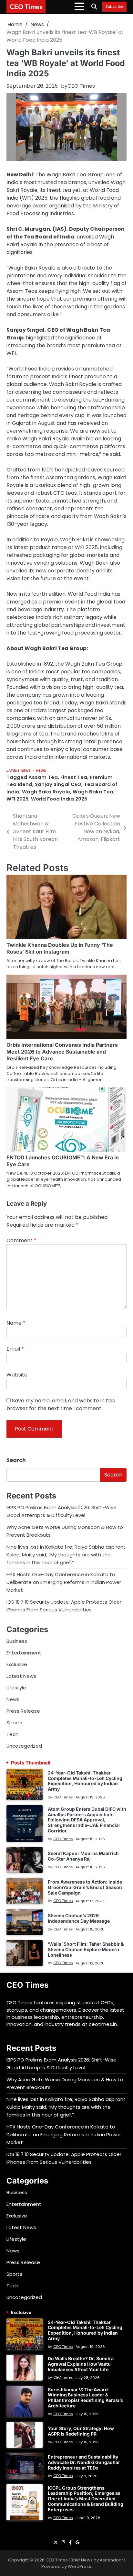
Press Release (23, 1711)
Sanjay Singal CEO (58, 784)
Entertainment (24, 1653)
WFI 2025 (17, 799)
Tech (12, 1734)
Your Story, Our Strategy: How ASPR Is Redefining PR (81, 2431)
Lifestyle (16, 1688)
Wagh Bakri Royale (46, 792)
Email (15, 1349)
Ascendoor (112, 2560)
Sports (14, 1723)
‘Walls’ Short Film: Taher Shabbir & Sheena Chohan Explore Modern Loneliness (86, 1949)
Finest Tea (74, 777)
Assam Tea (43, 777)
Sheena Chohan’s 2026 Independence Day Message (79, 1918)
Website (17, 1375)
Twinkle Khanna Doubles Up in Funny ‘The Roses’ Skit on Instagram (60, 948)
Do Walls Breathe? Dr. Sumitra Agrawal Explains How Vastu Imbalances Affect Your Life (81, 2364)
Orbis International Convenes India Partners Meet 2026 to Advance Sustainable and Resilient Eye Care (62, 1052)
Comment (21, 1240)
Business (17, 1641)
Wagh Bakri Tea (93, 792)
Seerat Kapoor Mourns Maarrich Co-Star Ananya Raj (83, 1856)
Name (16, 1323)
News (41, 771)
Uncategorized (24, 1746)
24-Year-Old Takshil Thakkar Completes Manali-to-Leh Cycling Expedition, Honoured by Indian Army (85, 1781)
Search (16, 1460)
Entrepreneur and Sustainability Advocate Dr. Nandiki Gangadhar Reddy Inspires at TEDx (84, 2462)
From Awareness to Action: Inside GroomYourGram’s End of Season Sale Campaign (85, 1887)
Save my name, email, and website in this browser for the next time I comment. (61, 1404)
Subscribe (114, 7)
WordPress (79, 2566)
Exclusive (17, 1664)
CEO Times (26, 6)
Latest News (19, 771)
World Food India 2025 (59, 799)
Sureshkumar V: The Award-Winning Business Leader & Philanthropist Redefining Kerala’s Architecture (85, 2398)
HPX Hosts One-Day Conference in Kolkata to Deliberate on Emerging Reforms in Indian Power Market (64, 1582)
